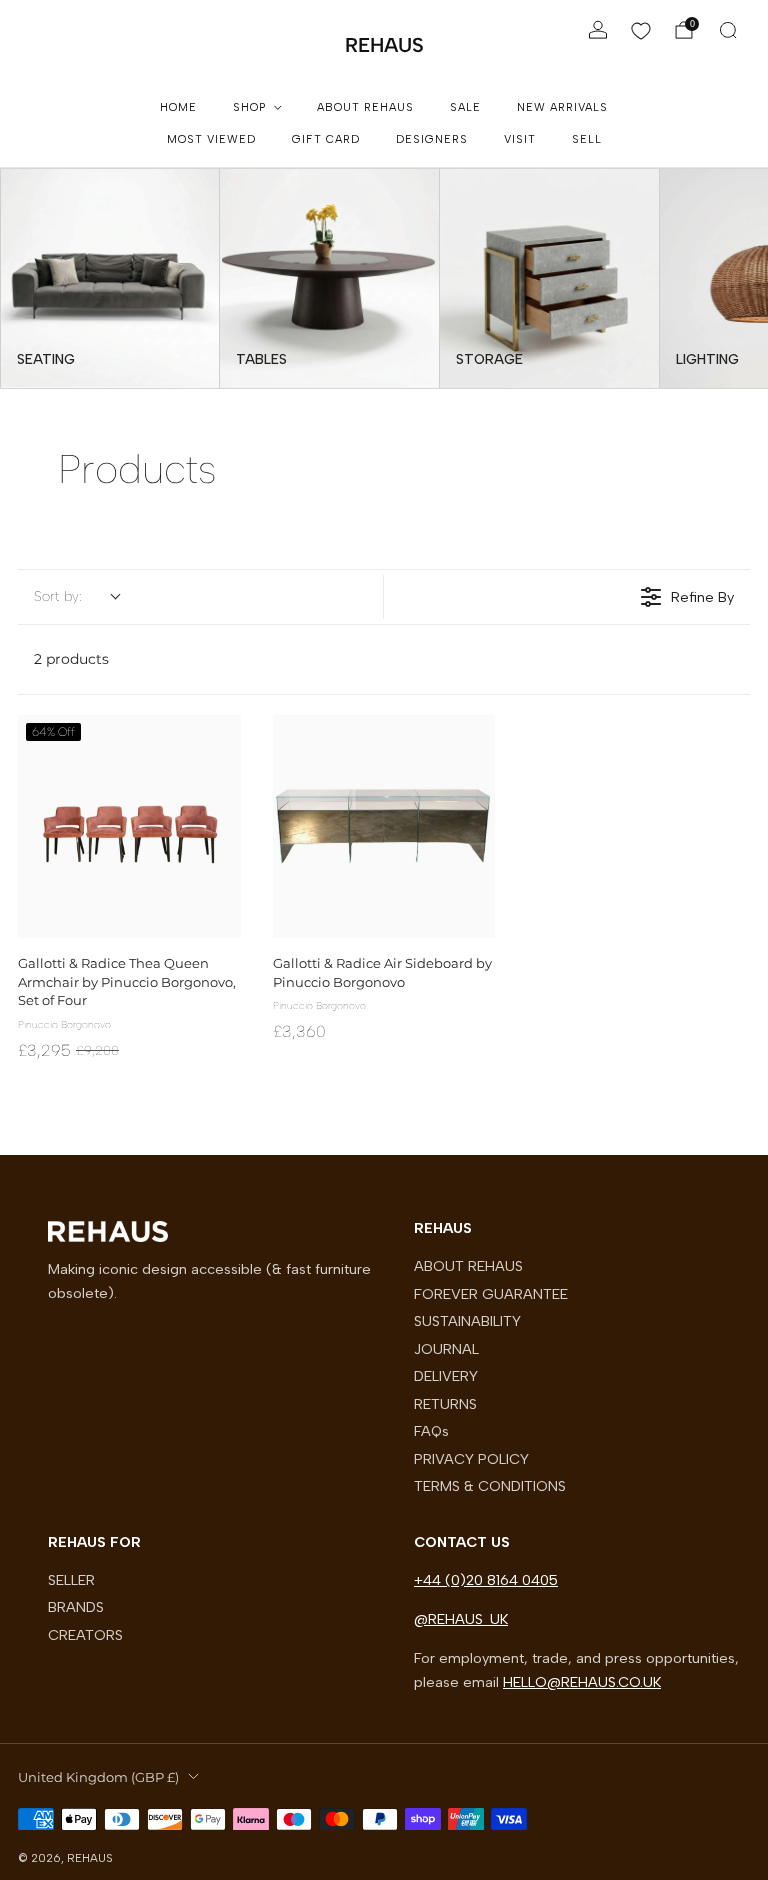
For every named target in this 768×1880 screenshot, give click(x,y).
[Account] (598, 30)
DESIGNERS (432, 139)
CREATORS (85, 1635)
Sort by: (58, 596)
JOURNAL (446, 1349)
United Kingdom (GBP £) (98, 1777)
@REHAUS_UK (461, 1619)
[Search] (728, 30)
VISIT (520, 139)
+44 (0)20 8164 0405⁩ (486, 1580)
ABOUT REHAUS (365, 107)
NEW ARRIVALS (562, 107)
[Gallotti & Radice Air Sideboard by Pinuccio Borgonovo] (384, 826)
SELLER (71, 1580)
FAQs (431, 1431)
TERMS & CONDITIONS (490, 1486)
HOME (178, 107)
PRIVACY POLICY (471, 1459)
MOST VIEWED (211, 139)
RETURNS (445, 1404)
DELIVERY (446, 1376)
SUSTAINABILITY (467, 1321)
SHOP (249, 107)
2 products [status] (71, 659)
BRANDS (76, 1607)
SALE (465, 107)
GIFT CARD (326, 139)
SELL (587, 139)
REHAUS (384, 45)
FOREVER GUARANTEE (491, 1294)
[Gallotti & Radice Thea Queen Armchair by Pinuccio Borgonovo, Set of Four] (129, 826)
